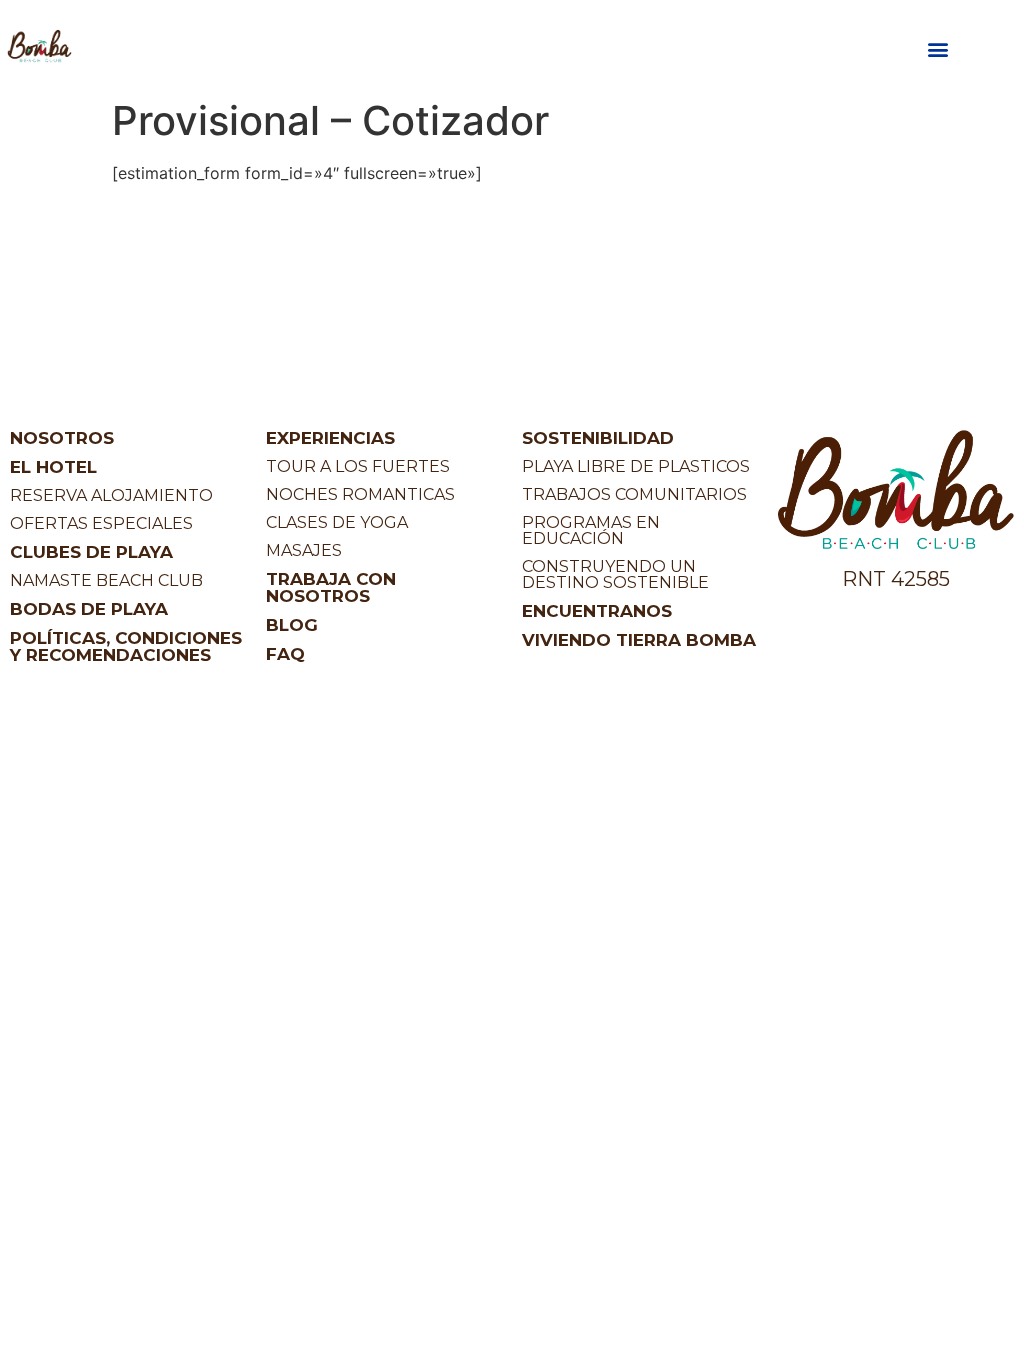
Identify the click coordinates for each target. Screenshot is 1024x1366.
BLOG (292, 625)
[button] (937, 49)
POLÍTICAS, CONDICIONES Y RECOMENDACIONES (126, 646)
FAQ (285, 654)
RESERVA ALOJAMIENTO (111, 495)
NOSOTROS (62, 438)
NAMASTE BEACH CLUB (106, 580)
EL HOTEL (53, 467)
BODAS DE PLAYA (89, 609)
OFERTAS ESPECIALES (101, 523)
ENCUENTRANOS (597, 611)
